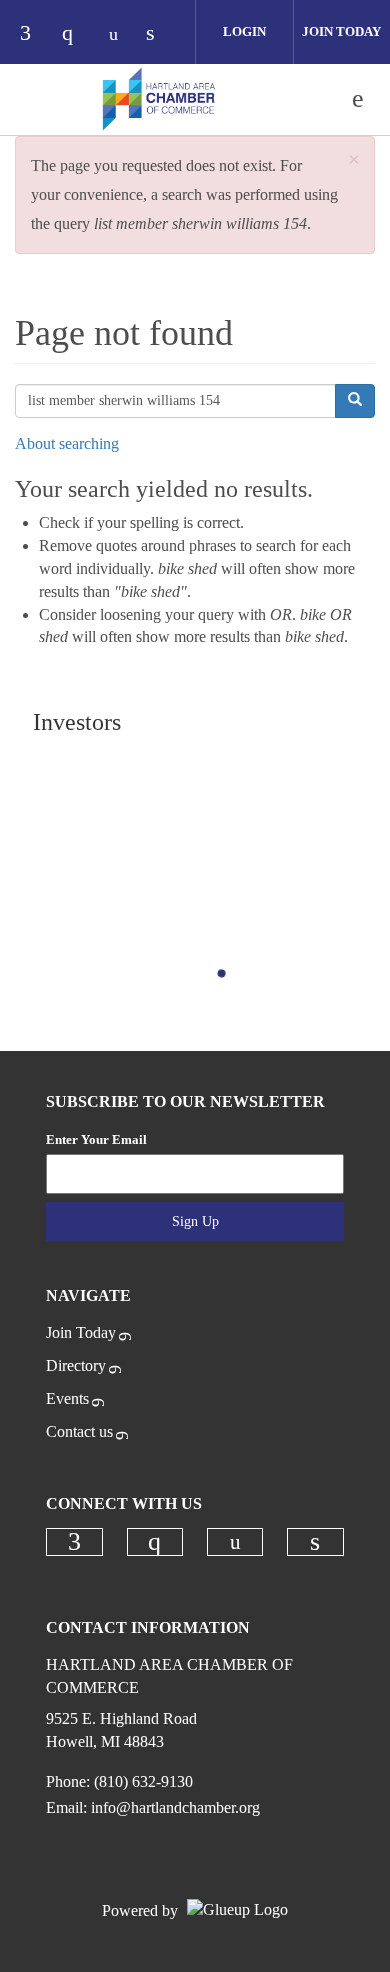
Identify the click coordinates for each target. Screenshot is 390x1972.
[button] (354, 160)
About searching (67, 443)
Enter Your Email (96, 1139)
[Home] (159, 99)
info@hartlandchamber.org (175, 1807)
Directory (76, 1365)
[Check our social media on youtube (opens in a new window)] (119, 34)
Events (67, 1398)
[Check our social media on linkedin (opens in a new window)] (161, 34)
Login (244, 31)
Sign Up (195, 1221)
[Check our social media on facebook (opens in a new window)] (35, 34)
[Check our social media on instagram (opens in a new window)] (77, 34)
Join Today (81, 1332)
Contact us (79, 1431)
